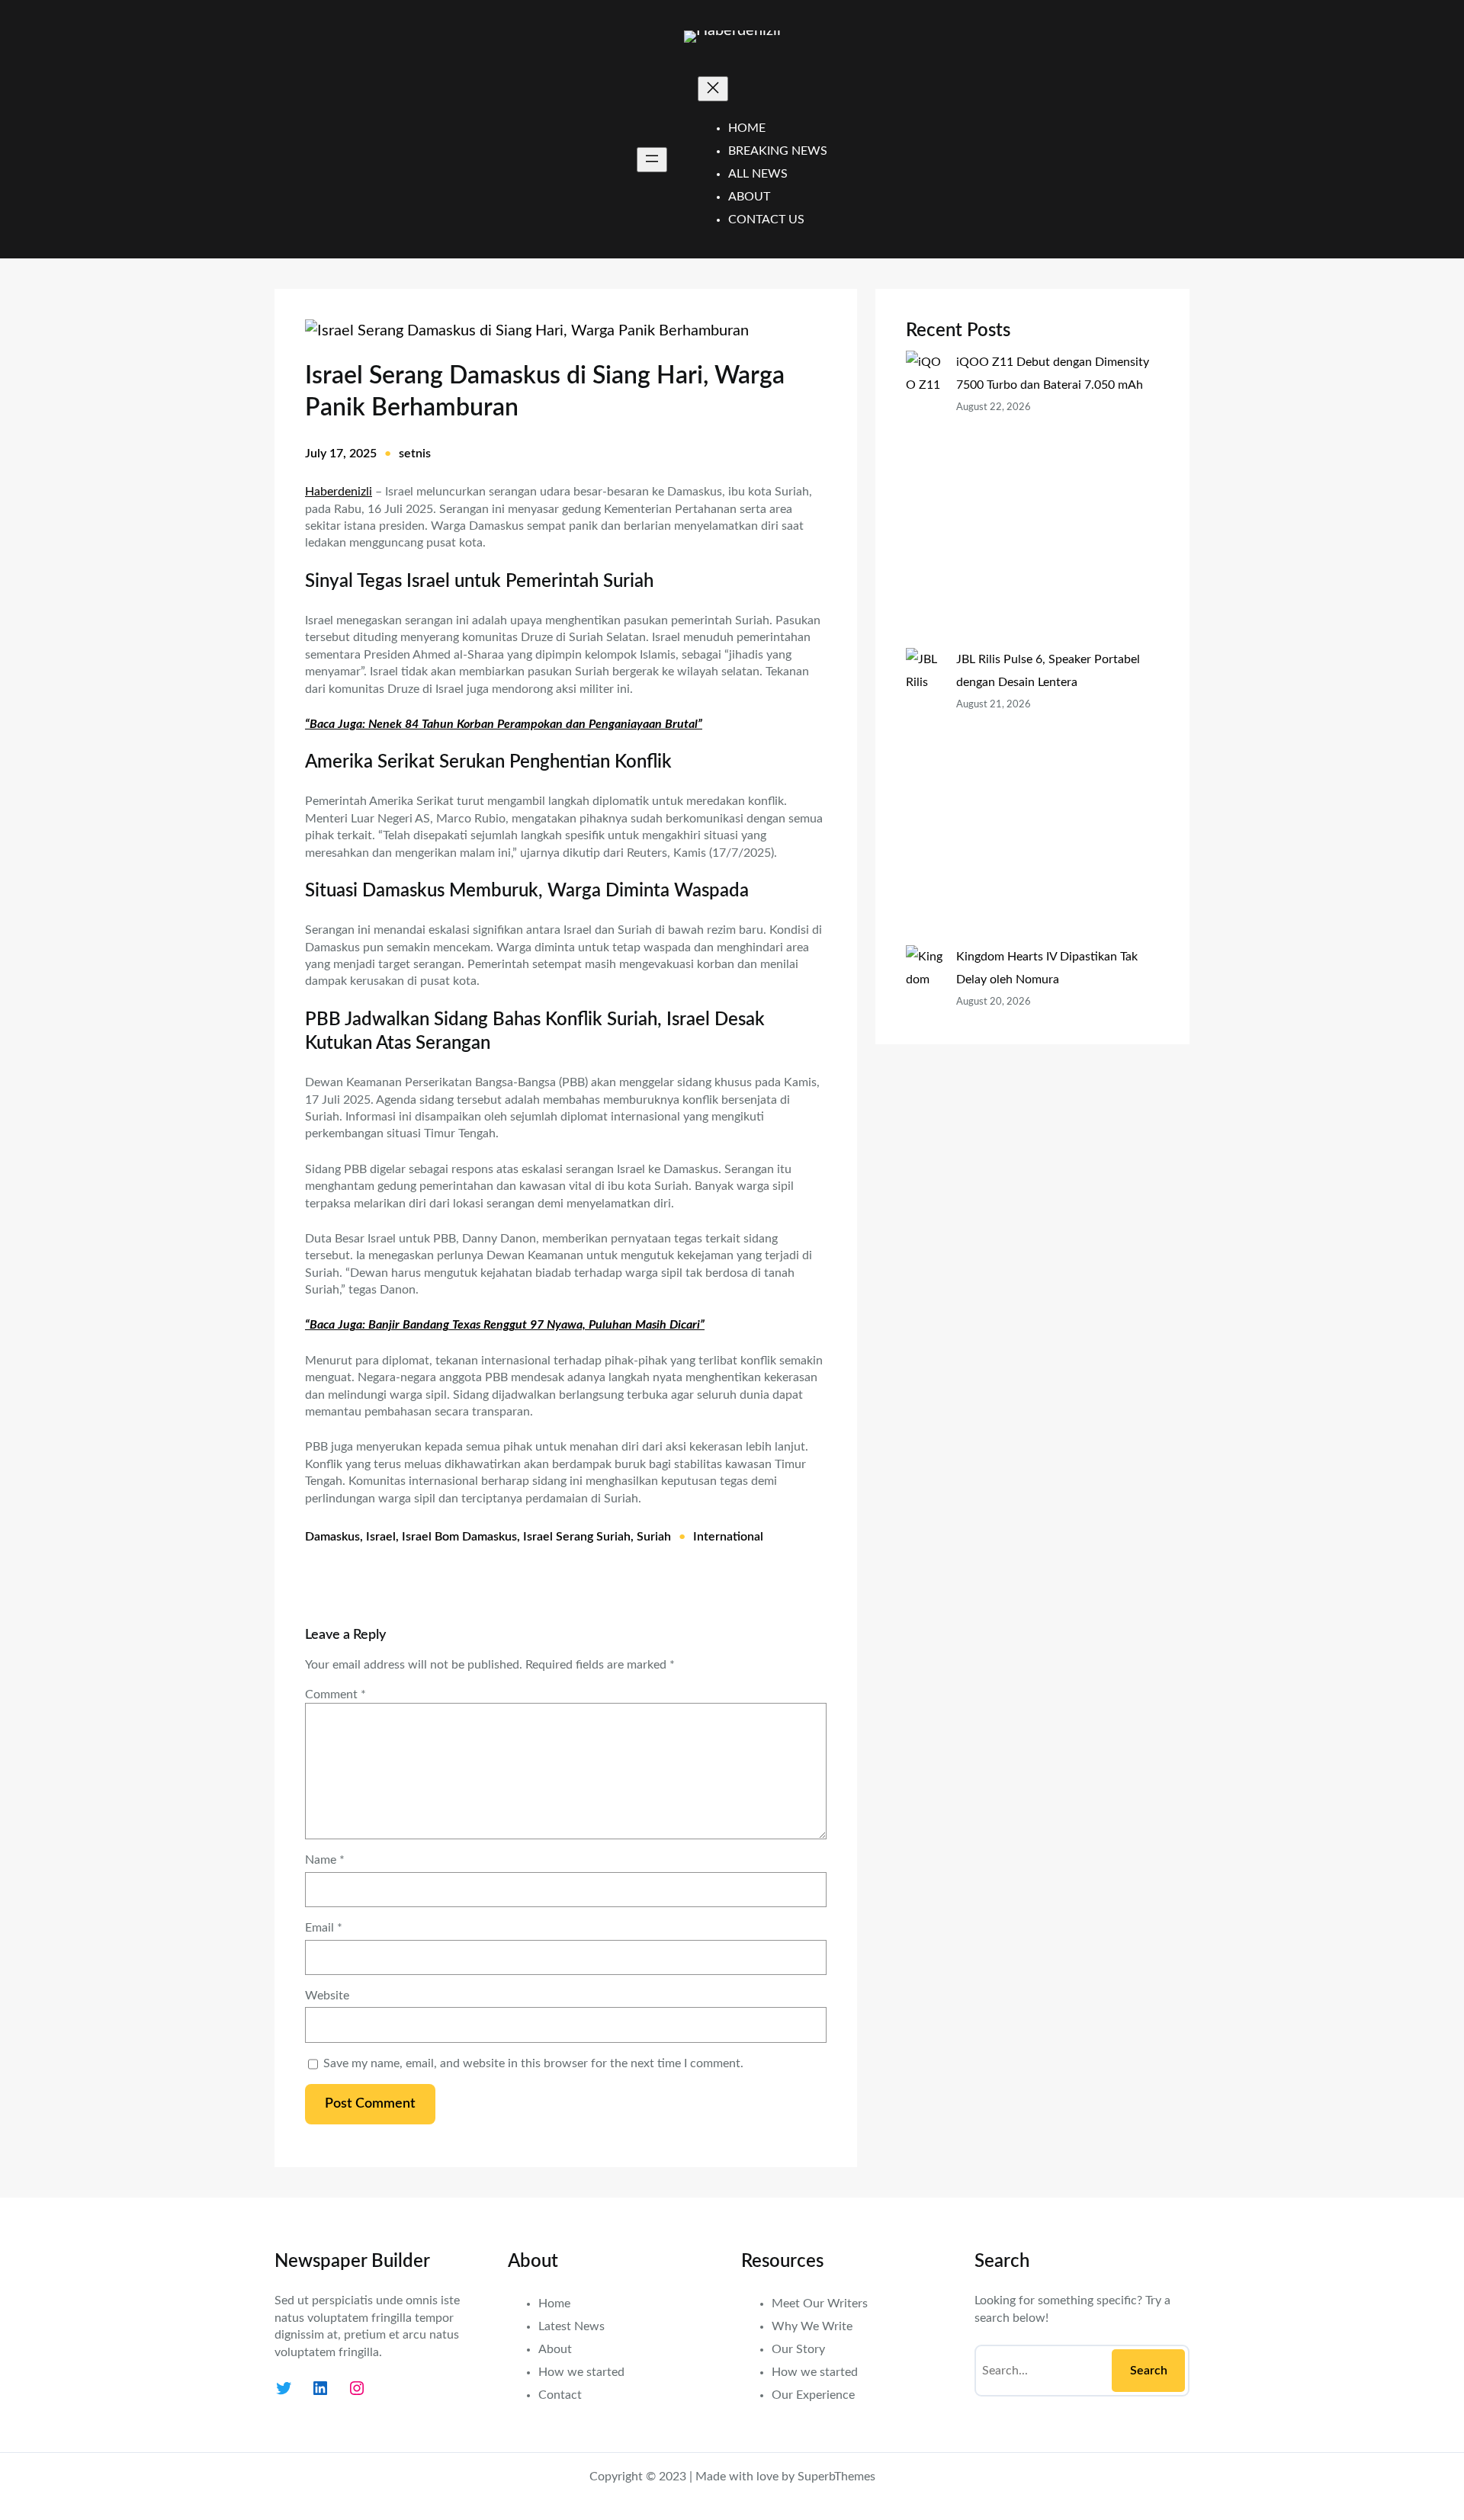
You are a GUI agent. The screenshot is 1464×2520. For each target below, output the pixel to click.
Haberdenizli (339, 492)
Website (327, 1996)
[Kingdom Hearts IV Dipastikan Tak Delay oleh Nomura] (925, 1071)
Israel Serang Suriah (577, 1537)
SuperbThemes (836, 2477)
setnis (415, 454)
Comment (335, 1694)
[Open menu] (652, 160)
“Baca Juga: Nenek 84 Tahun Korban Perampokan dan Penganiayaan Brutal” (504, 724)
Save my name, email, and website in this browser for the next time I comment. (533, 2063)
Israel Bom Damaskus (459, 1537)
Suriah (654, 1537)
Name (325, 1860)
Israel (381, 1537)
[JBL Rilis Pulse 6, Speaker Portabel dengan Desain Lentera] (925, 797)
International (728, 1537)
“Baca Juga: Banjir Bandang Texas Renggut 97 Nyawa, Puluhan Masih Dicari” (505, 1325)
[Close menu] (713, 89)
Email (324, 1928)
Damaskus (332, 1537)
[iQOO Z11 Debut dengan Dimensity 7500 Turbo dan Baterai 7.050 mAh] (925, 499)
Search (1149, 2371)
